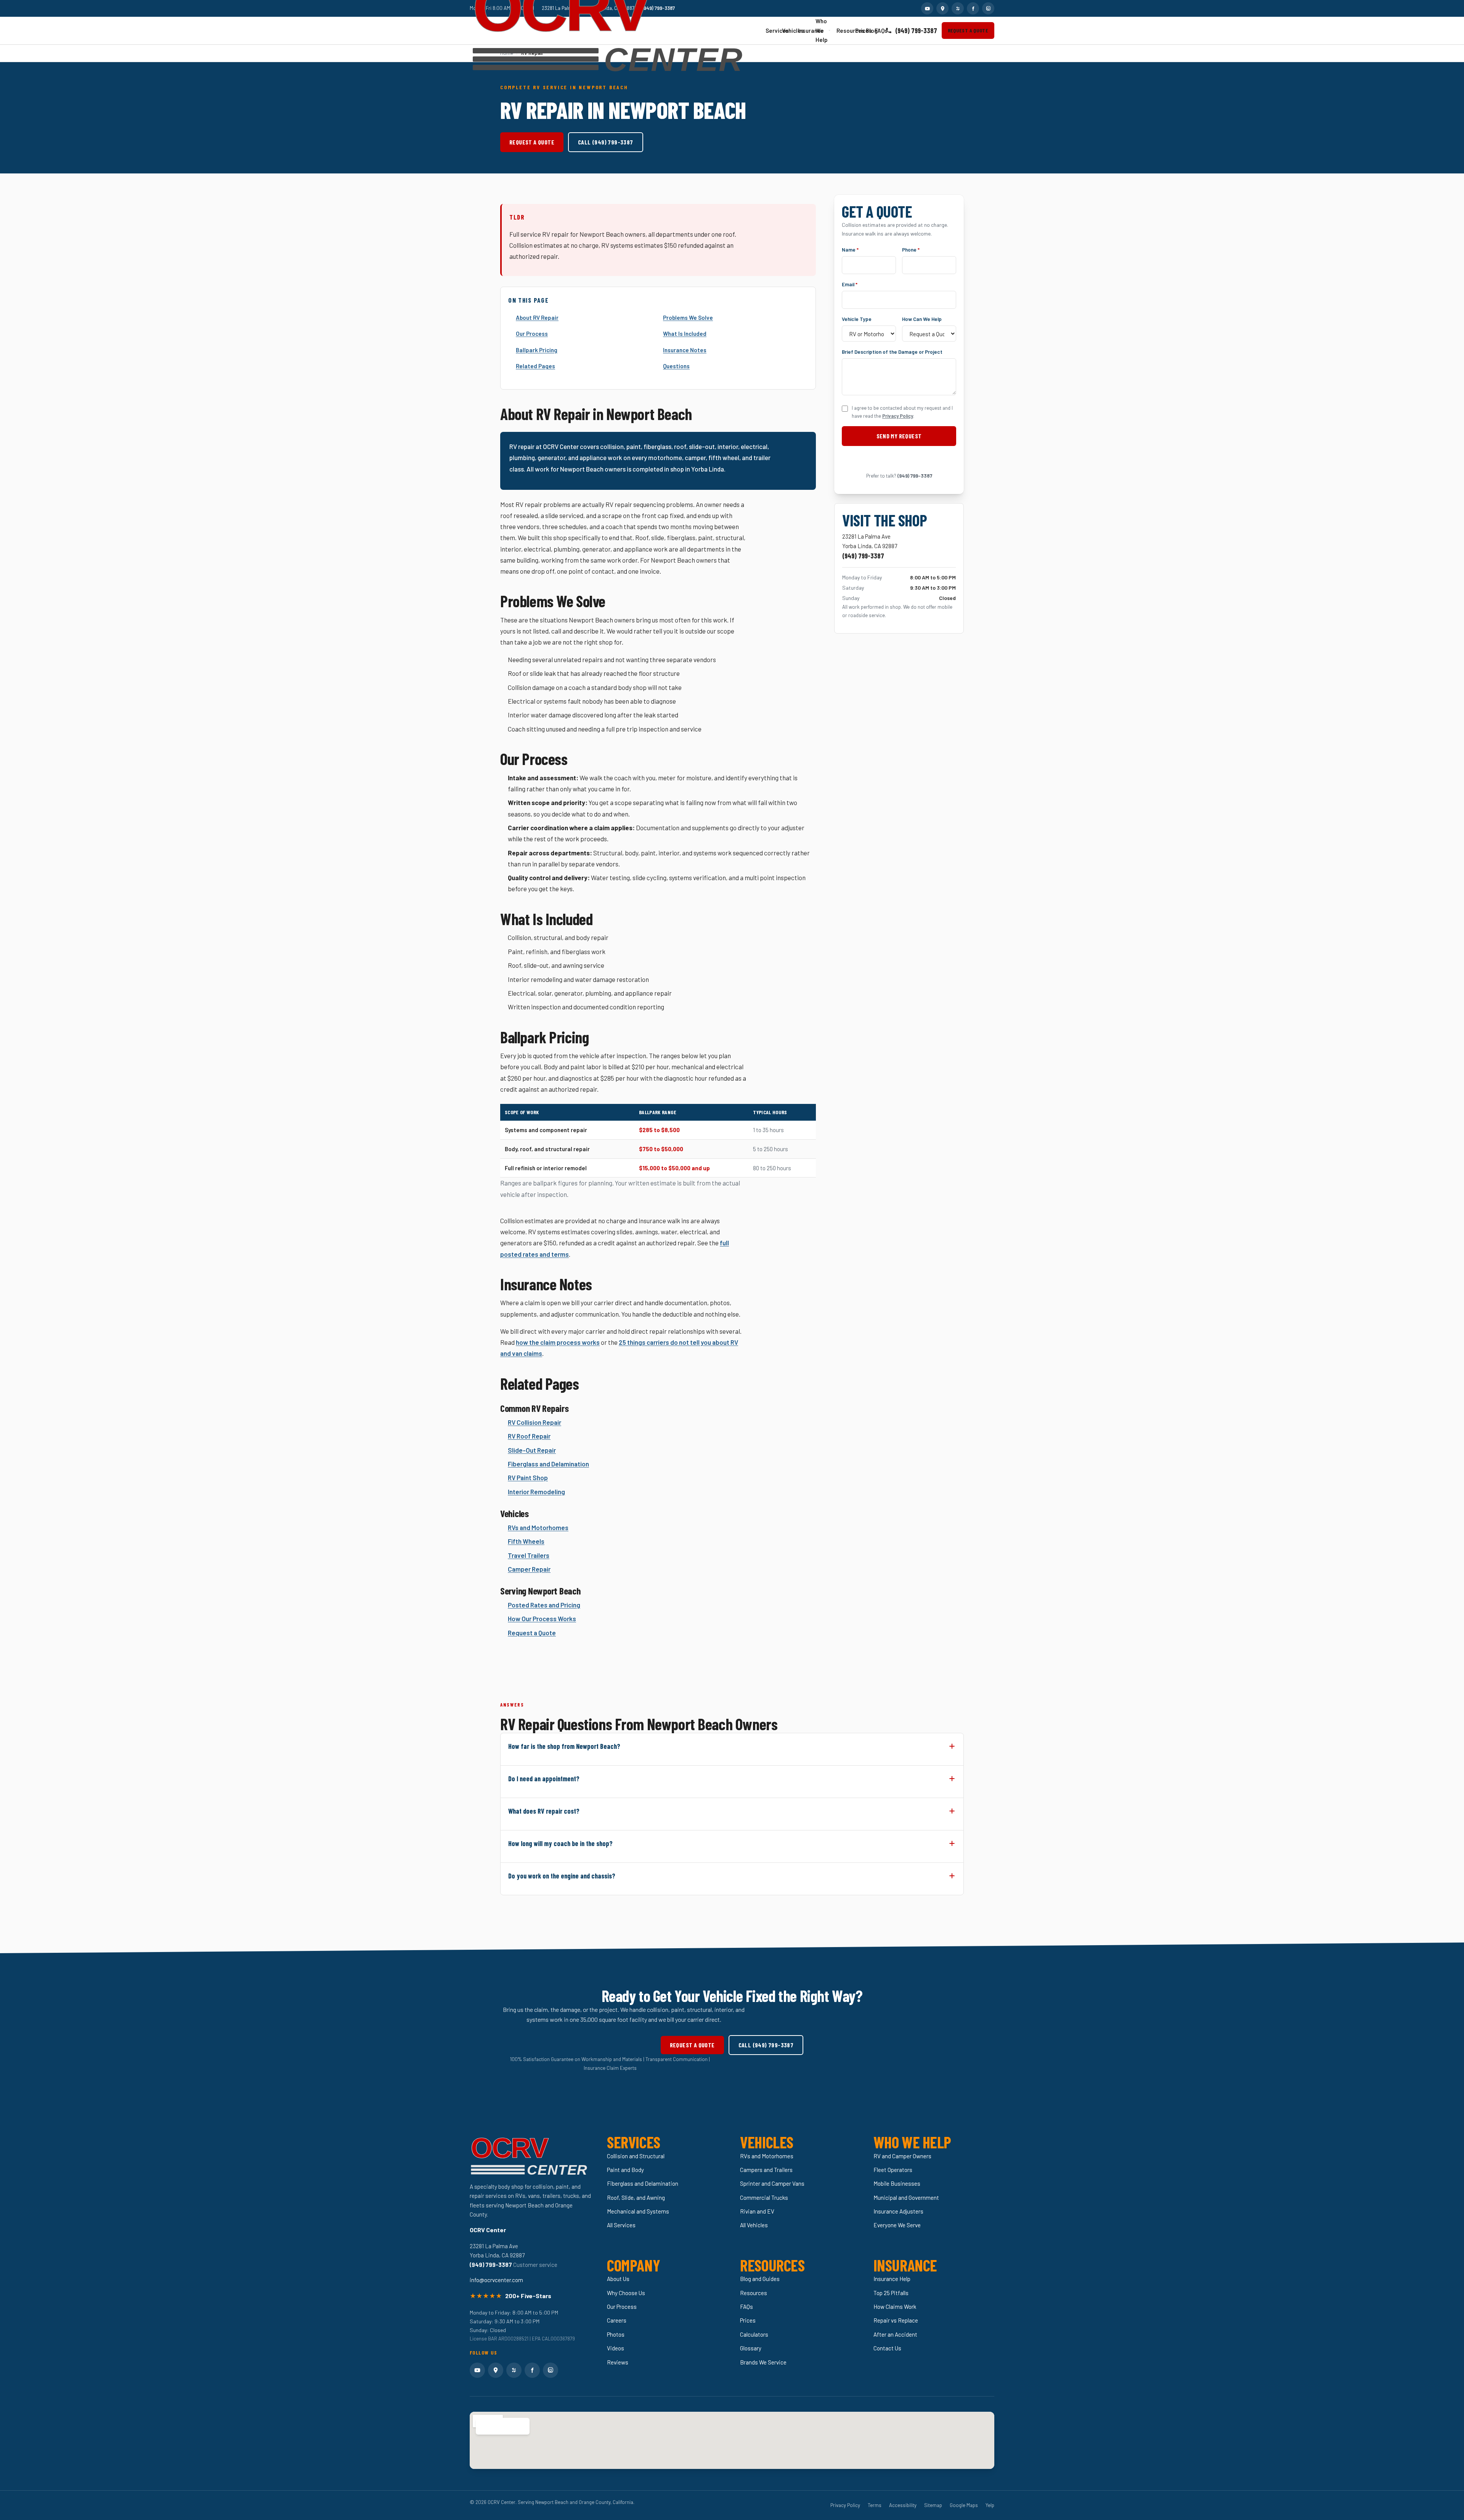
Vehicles (787, 30)
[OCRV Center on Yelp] (958, 8)
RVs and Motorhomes (538, 1527)
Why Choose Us (626, 2293)
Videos (616, 2348)
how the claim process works (558, 1342)
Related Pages (535, 366)
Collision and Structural (636, 2156)
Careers (617, 2320)
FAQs (877, 30)
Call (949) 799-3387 (606, 142)
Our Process (532, 334)
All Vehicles (754, 2225)
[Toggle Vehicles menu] (791, 30)
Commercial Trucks (764, 2198)
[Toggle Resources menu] (848, 31)
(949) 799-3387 (916, 30)
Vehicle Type (857, 318)
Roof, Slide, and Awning (636, 2198)
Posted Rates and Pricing (544, 1605)
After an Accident (895, 2334)
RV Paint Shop (528, 1477)
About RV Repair (537, 318)
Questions (676, 366)
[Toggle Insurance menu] (809, 31)
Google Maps (964, 2505)
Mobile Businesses (897, 2183)
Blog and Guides (760, 2279)
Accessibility (903, 2505)
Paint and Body (625, 2170)
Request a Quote (968, 30)
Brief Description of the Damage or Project (892, 352)
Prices (858, 30)
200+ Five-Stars (528, 2296)
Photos (616, 2334)
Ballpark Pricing (537, 350)
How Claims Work (895, 2307)
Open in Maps (498, 2426)
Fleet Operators (893, 2170)
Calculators (754, 2334)
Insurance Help (892, 2279)
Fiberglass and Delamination (548, 1464)
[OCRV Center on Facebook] (973, 8)
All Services (621, 2225)
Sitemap (933, 2505)
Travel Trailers (529, 1555)
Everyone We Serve (897, 2225)
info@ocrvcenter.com (496, 2280)
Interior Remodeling (536, 1492)
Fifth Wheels (526, 1541)
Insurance (803, 30)
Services (770, 30)
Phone (911, 249)
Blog (868, 30)
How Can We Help (922, 318)
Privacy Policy (898, 416)
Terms (875, 2505)
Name (850, 249)
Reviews (618, 2362)
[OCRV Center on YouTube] (927, 8)
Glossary (751, 2348)
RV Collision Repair (535, 1422)
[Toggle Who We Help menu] (829, 30)
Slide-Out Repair (532, 1450)
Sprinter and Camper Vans (772, 2183)
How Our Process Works (542, 1619)
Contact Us (887, 2348)
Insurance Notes (685, 350)
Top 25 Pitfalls (891, 2293)
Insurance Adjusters (898, 2211)
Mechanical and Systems (638, 2211)
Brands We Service (763, 2362)
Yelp (990, 2505)
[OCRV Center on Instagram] (988, 8)
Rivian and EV (757, 2211)
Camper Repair (529, 1569)
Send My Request (899, 436)
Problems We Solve (688, 318)
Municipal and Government (906, 2198)
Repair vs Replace (896, 2320)
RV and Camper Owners (902, 2156)
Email (850, 284)
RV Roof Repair (529, 1436)
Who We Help (822, 30)
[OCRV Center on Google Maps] (942, 8)
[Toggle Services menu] (775, 30)
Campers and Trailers (766, 2170)
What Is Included (685, 334)
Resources (842, 30)
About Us (618, 2279)
